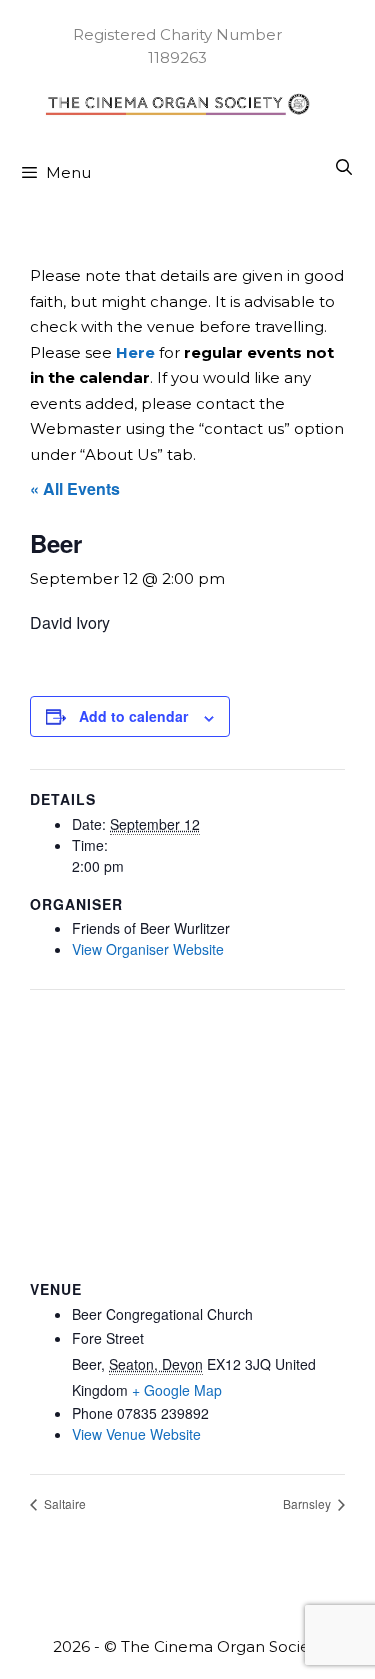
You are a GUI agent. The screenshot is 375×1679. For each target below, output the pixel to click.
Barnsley (308, 1503)
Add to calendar (133, 716)
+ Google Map (177, 1390)
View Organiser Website (148, 949)
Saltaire (63, 1503)
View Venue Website (136, 1434)
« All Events (75, 488)
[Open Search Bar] (343, 168)
